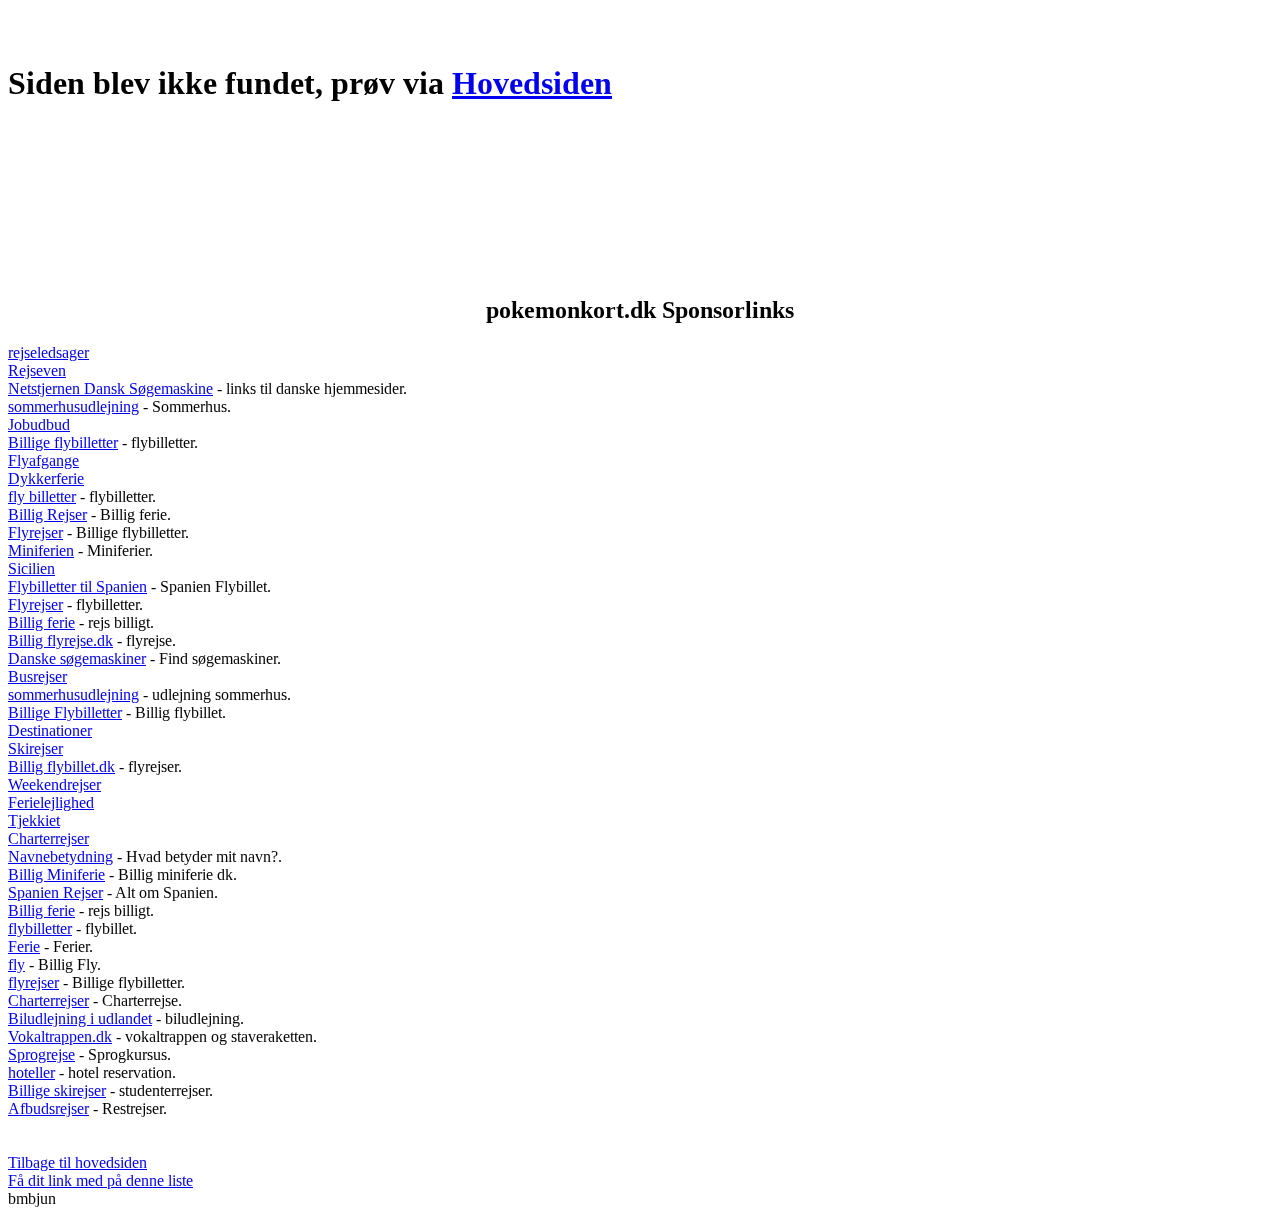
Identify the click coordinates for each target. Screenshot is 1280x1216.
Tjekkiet (34, 820)
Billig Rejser (47, 514)
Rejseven (37, 370)
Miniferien (41, 550)
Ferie (24, 946)
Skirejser (35, 748)
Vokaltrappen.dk (60, 1036)
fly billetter (42, 496)
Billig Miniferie (56, 874)
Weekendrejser (54, 784)
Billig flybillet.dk (61, 766)
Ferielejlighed (51, 802)
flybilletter (40, 928)
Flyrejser (35, 532)
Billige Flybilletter (65, 712)
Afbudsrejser (48, 1108)
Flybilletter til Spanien (77, 586)
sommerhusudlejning (73, 406)
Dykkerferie (46, 478)
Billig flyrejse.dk (60, 640)
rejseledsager (48, 352)
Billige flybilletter (63, 442)
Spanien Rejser (55, 892)
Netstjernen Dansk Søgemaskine (110, 388)
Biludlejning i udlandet (80, 1018)
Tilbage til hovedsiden (77, 1162)
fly (16, 964)
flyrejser (33, 982)
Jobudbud (39, 424)
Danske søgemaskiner (77, 658)
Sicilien (31, 568)
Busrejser (37, 676)
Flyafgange (43, 460)
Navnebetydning (60, 856)
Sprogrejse (41, 1054)
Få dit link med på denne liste (100, 1180)
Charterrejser (48, 838)
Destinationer (50, 730)
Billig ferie (41, 622)
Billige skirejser (57, 1090)
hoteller (31, 1072)
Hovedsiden (532, 83)
